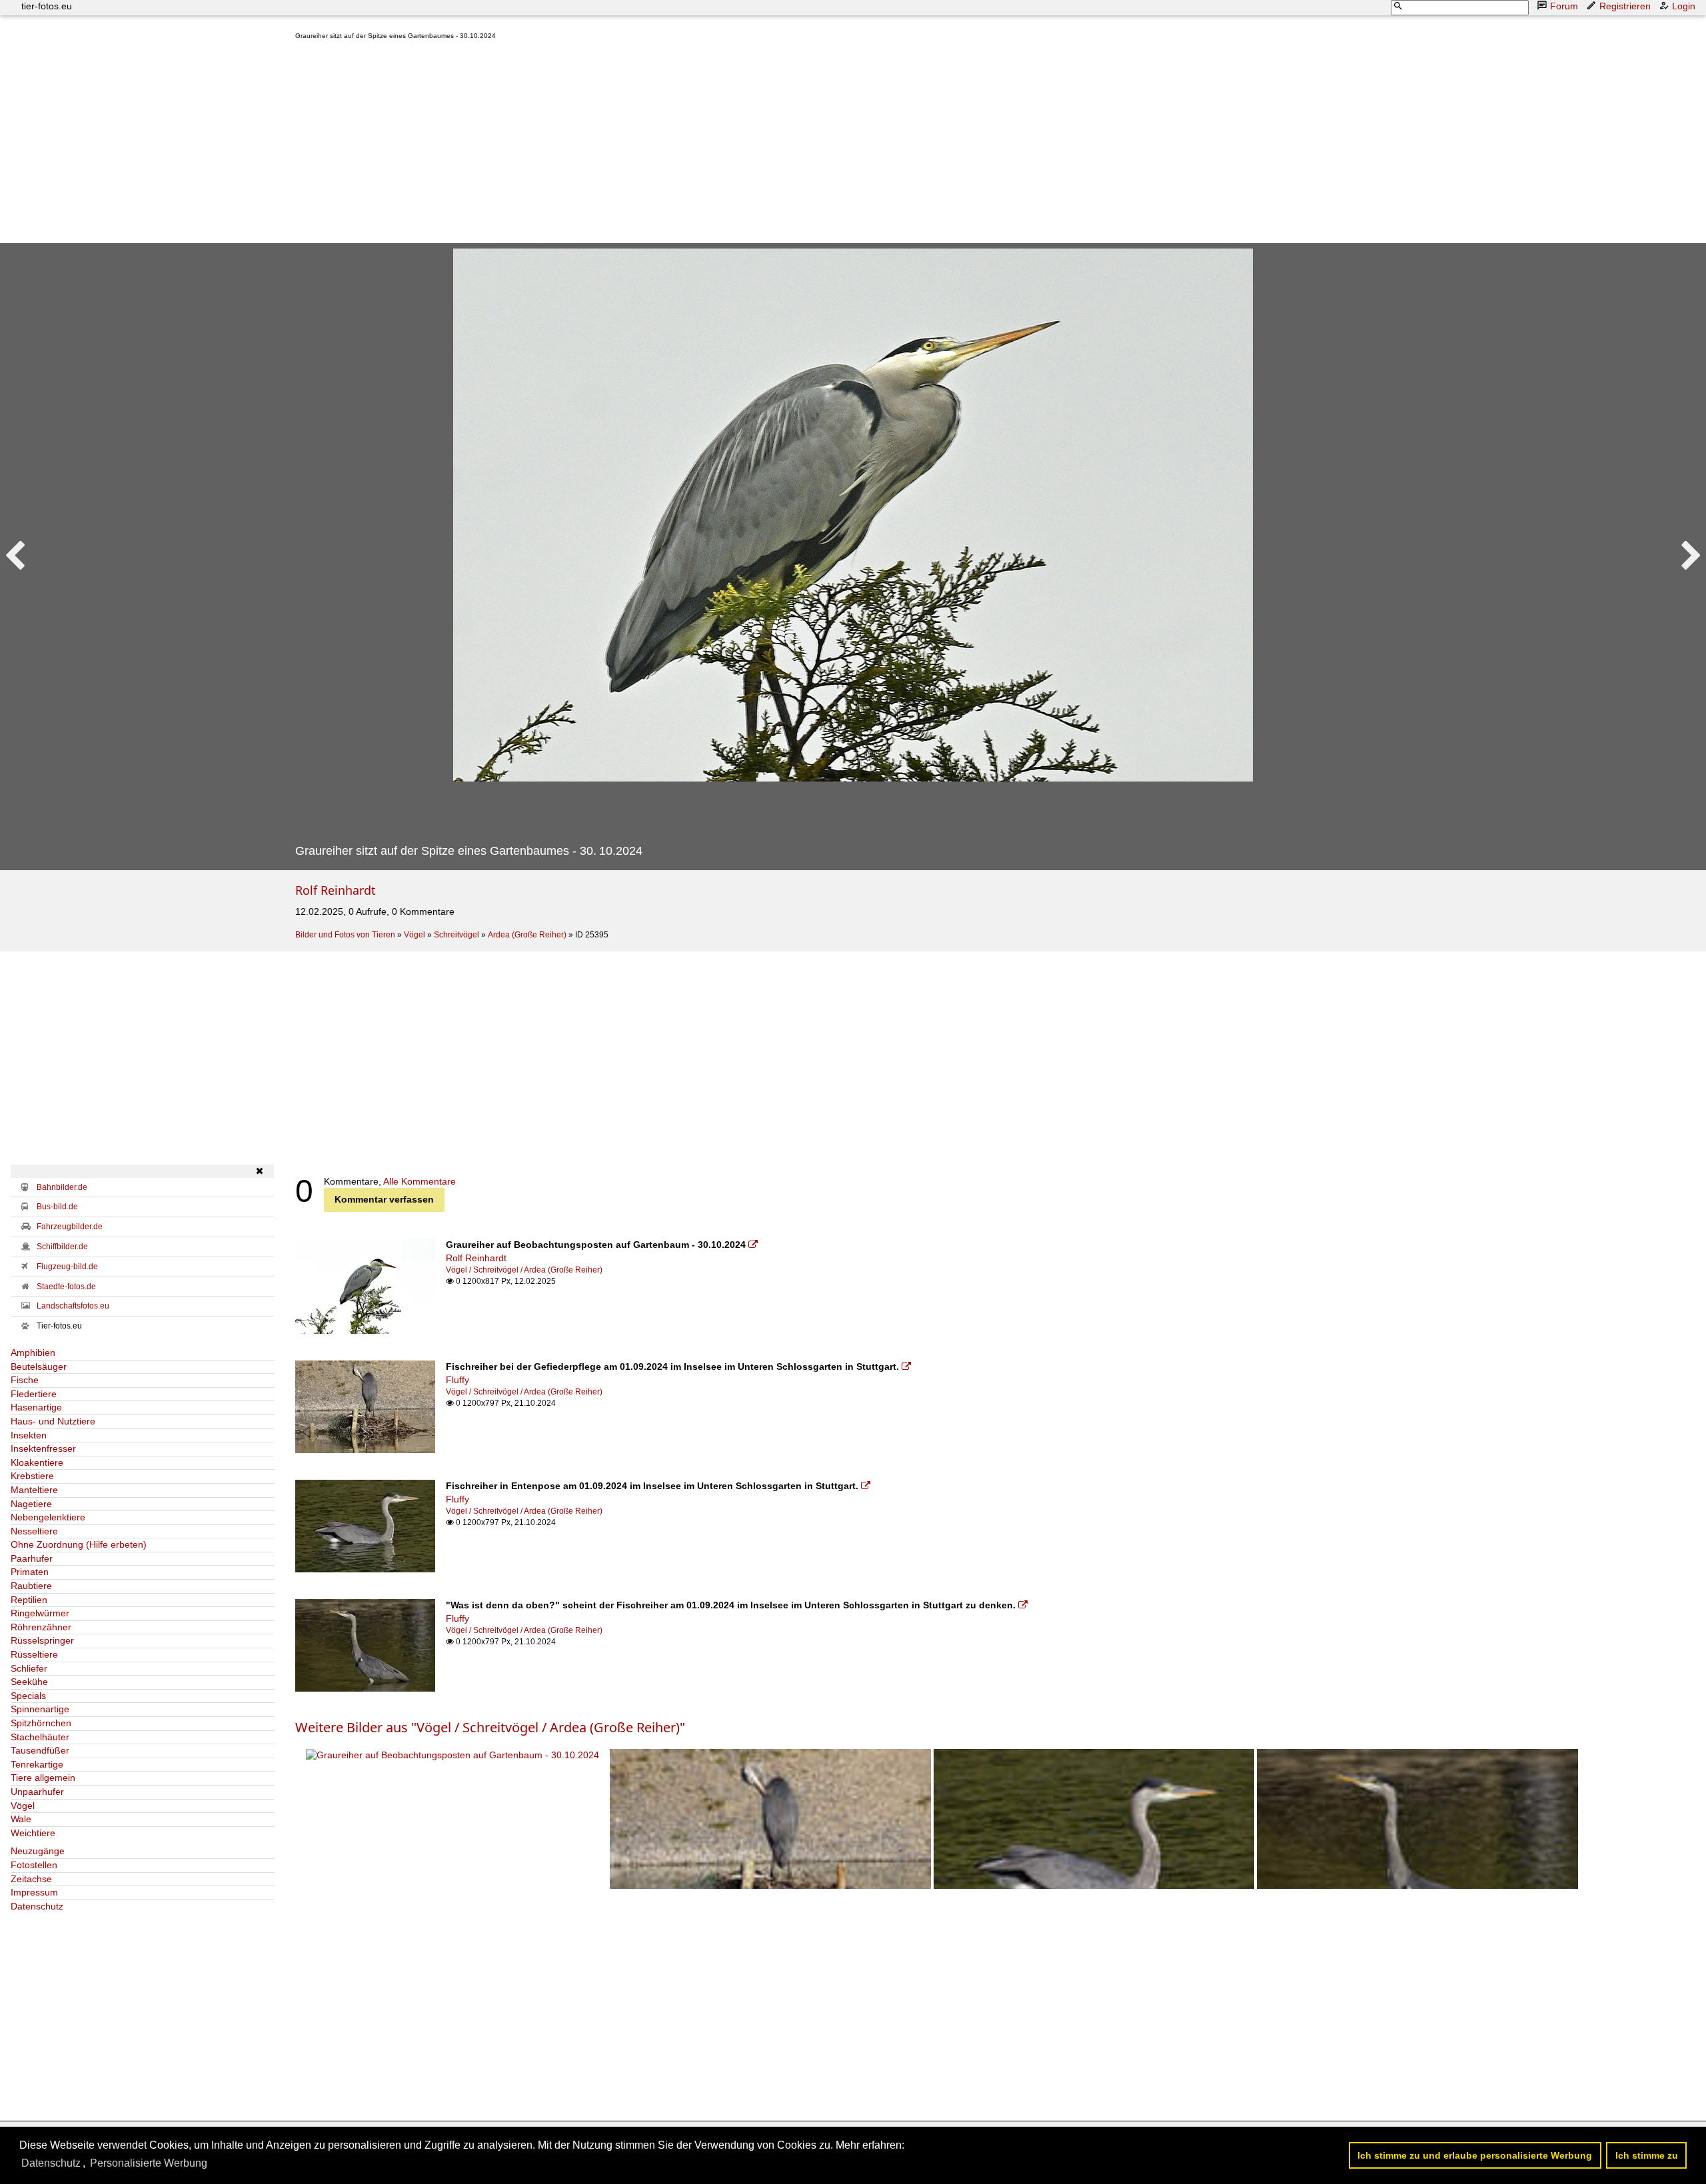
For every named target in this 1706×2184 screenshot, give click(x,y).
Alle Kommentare (420, 1181)
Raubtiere (31, 1586)
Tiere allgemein (43, 1778)
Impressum (34, 1892)
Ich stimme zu (1647, 2155)
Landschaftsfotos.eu (73, 1306)
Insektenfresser (43, 1448)
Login (1684, 6)
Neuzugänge (38, 1851)
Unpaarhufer (37, 1792)
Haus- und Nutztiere (53, 1421)
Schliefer (29, 1668)
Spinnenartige (40, 1709)
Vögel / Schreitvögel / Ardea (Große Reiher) (524, 1270)
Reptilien (29, 1600)
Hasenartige (36, 1407)
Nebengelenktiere (48, 1517)
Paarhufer (32, 1558)
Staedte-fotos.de (66, 1287)
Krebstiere (32, 1476)
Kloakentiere (37, 1462)
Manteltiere (34, 1490)
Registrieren (1625, 6)
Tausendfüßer (40, 1750)
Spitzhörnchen (41, 1723)
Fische (25, 1380)
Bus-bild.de (57, 1207)
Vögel (415, 935)
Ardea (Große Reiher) (527, 935)
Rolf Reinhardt (336, 890)
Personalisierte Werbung (149, 2163)
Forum (1564, 6)
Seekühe (29, 1682)
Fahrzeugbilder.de (70, 1227)
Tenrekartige (37, 1764)
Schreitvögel (456, 935)
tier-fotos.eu (47, 6)
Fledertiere (34, 1394)
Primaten (30, 1572)
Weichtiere (33, 1833)
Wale (21, 1819)
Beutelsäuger (39, 1366)
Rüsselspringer (42, 1640)
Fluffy (457, 1380)
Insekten (29, 1435)
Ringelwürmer (40, 1613)
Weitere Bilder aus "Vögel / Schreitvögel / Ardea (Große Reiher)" (490, 1727)
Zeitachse (31, 1879)
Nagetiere (31, 1504)
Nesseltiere (34, 1531)
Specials (28, 1696)
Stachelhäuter (40, 1737)
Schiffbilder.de (62, 1247)
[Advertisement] (695, 145)
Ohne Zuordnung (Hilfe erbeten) (79, 1544)
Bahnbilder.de (62, 1187)
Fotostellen (34, 1865)
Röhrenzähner (41, 1627)
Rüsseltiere (34, 1654)
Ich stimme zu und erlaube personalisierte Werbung (1475, 2155)
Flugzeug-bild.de (67, 1267)
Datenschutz (37, 1906)
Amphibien (33, 1353)
